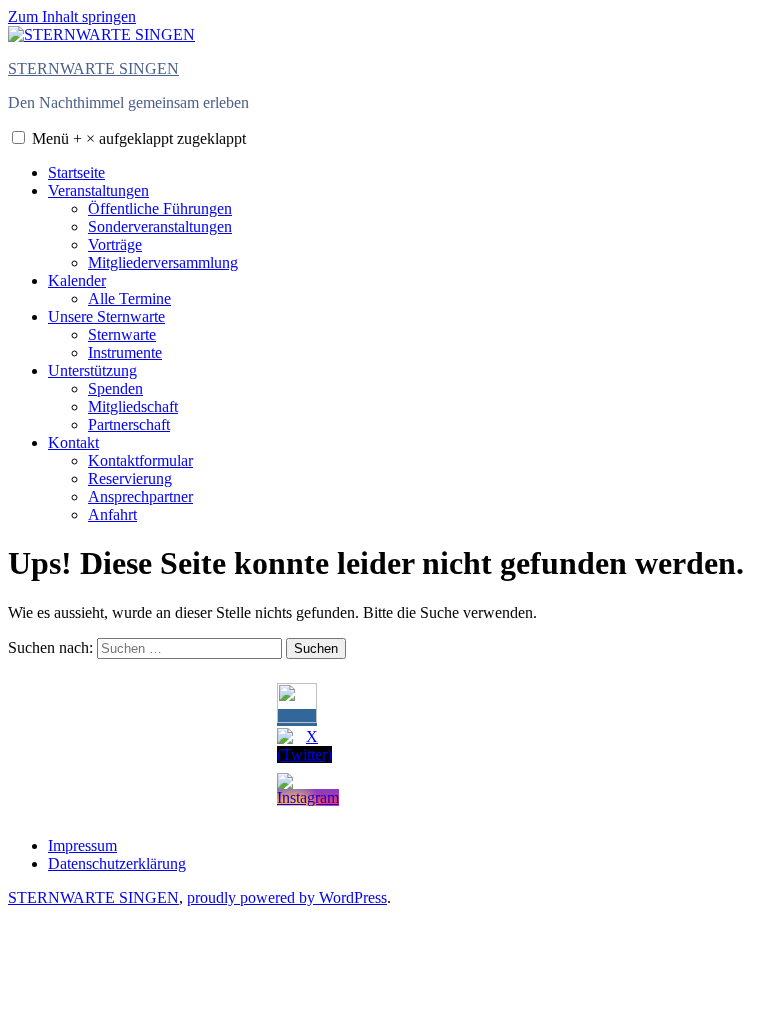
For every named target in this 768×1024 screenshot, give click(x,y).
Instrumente (125, 352)
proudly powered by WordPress (287, 897)
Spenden (115, 388)
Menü (139, 138)
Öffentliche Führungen (160, 208)
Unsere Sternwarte (106, 316)
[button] (18, 137)
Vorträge (115, 244)
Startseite (76, 172)
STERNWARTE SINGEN (93, 68)
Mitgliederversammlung (163, 262)
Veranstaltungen (98, 190)
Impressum (82, 845)
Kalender (77, 280)
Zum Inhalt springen (72, 16)
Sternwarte (122, 334)
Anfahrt (112, 514)
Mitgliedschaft (133, 406)
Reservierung (130, 478)
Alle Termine (129, 298)
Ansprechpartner (140, 496)
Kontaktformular (140, 460)
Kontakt (73, 442)
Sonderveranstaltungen (160, 226)
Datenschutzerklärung (117, 863)
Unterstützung (92, 370)
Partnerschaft (129, 424)
